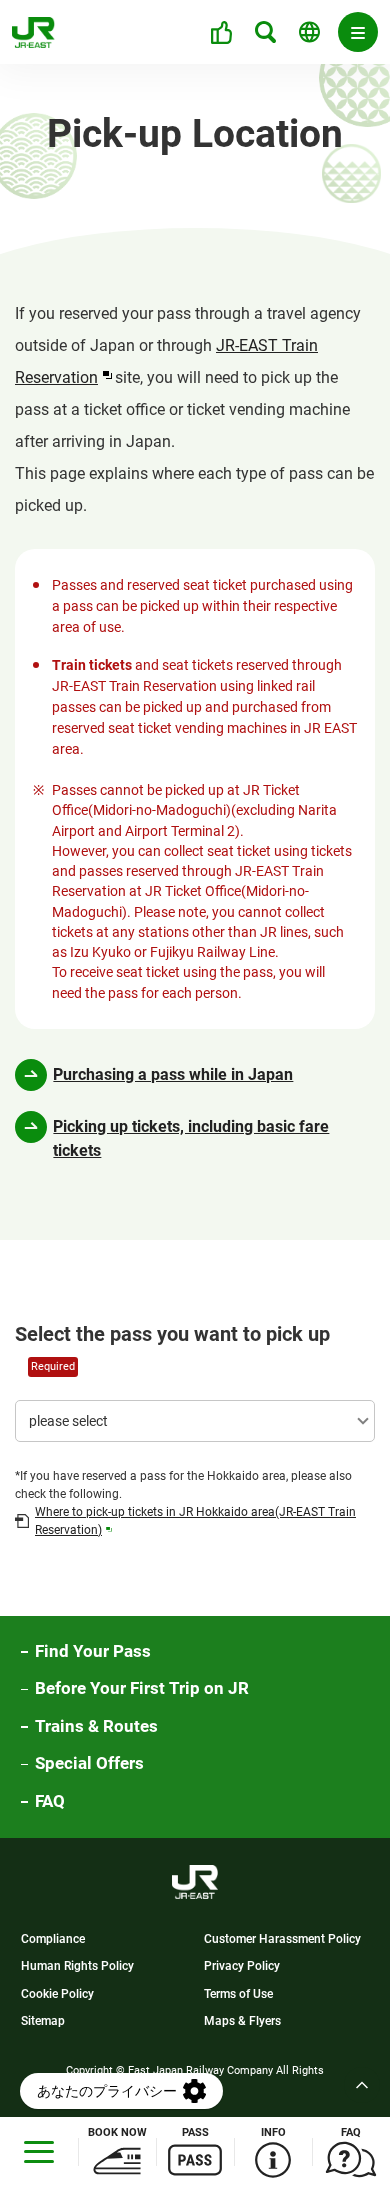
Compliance (53, 1940)
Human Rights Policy (77, 1967)
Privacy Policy (242, 1967)
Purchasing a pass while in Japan (173, 1074)
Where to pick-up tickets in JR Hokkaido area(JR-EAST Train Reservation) (195, 1521)
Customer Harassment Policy (282, 1940)
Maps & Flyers (242, 2021)
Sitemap (43, 2021)
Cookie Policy (57, 1994)
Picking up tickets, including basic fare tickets (191, 1138)
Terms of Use (238, 1994)
